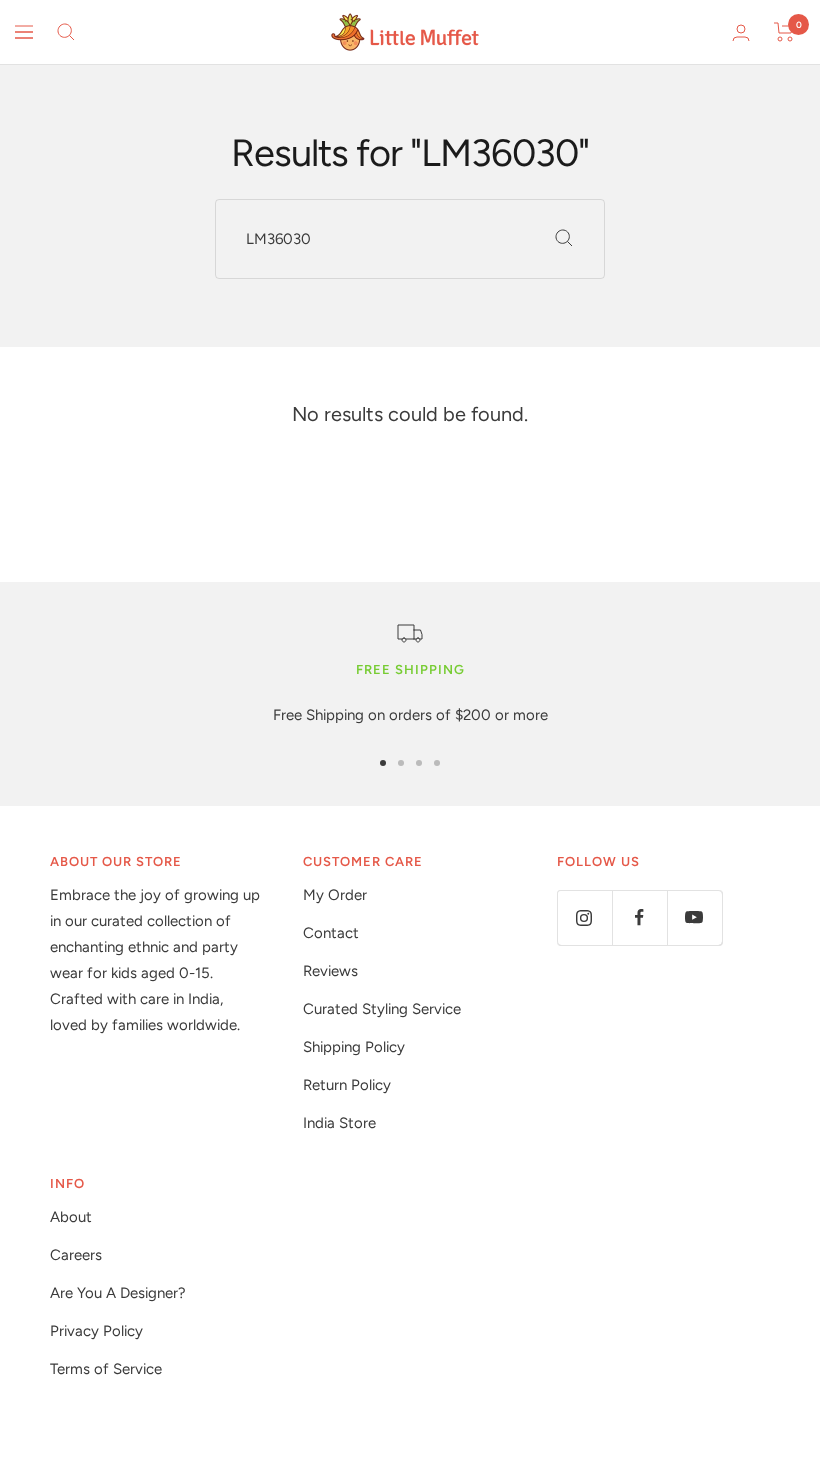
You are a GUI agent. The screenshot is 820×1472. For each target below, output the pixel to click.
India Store (339, 1123)
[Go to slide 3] (419, 763)
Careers (76, 1255)
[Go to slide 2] (401, 763)
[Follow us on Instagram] (584, 917)
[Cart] (784, 32)
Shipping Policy (354, 1047)
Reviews (330, 971)
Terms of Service (106, 1369)
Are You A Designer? (118, 1293)
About (71, 1217)
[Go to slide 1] (383, 763)
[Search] (66, 32)
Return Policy (347, 1085)
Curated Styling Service (382, 1009)
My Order (335, 895)
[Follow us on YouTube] (694, 917)
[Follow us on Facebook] (639, 917)
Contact (331, 933)
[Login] (741, 32)
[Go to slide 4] (437, 763)
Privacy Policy (96, 1331)
